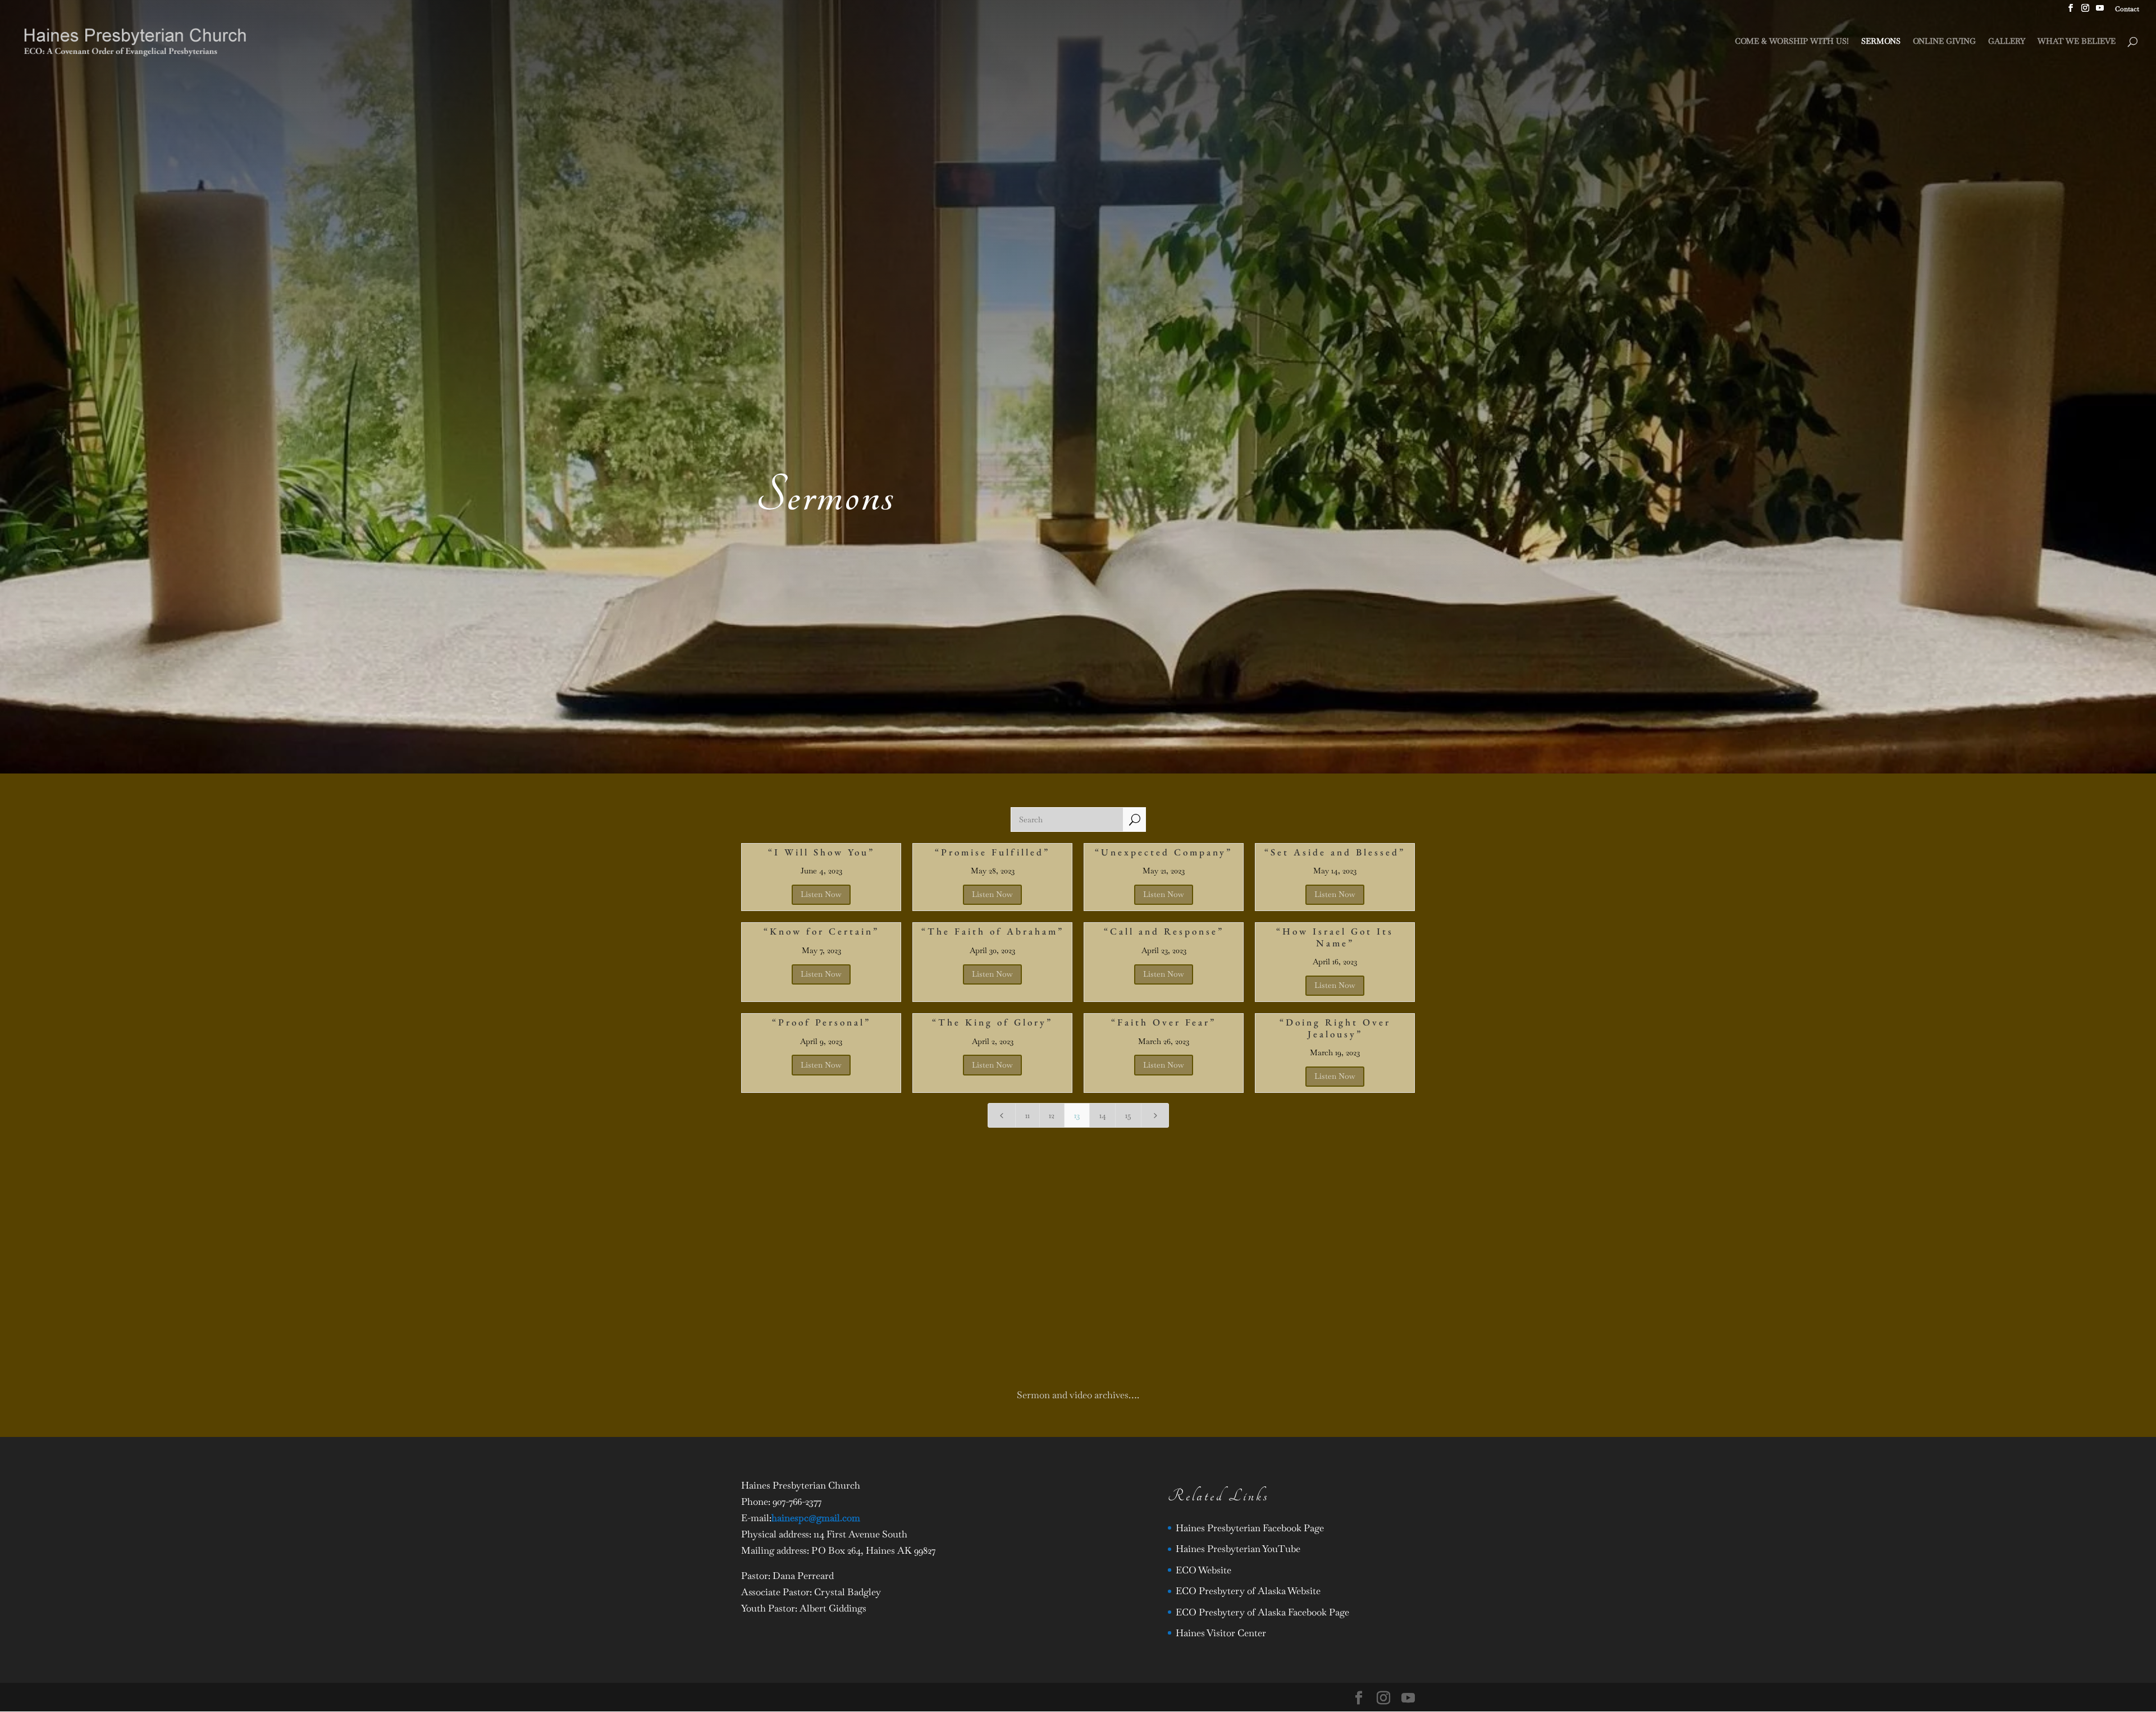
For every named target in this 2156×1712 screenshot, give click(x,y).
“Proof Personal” (821, 1022)
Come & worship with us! (1792, 42)
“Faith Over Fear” (1164, 1022)
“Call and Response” (1164, 931)
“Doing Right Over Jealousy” (1335, 1028)
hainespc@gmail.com (816, 1518)
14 (1103, 1115)
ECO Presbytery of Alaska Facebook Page (1262, 1612)
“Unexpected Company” (1164, 852)
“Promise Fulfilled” (992, 852)
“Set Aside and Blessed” (1335, 852)
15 (1128, 1115)
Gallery (2007, 42)
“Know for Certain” (821, 931)
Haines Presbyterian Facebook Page (1250, 1528)
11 (1027, 1115)
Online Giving (1944, 42)
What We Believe (2077, 42)
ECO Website (1203, 1570)
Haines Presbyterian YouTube (1238, 1549)
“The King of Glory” (992, 1022)
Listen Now (821, 894)
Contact (2127, 10)
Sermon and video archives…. (1078, 1395)
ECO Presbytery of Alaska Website (1248, 1591)
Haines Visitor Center (1221, 1633)
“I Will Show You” (821, 852)
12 (1052, 1115)
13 (1077, 1115)
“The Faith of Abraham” (993, 931)
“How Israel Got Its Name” (1335, 937)
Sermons (1881, 42)
